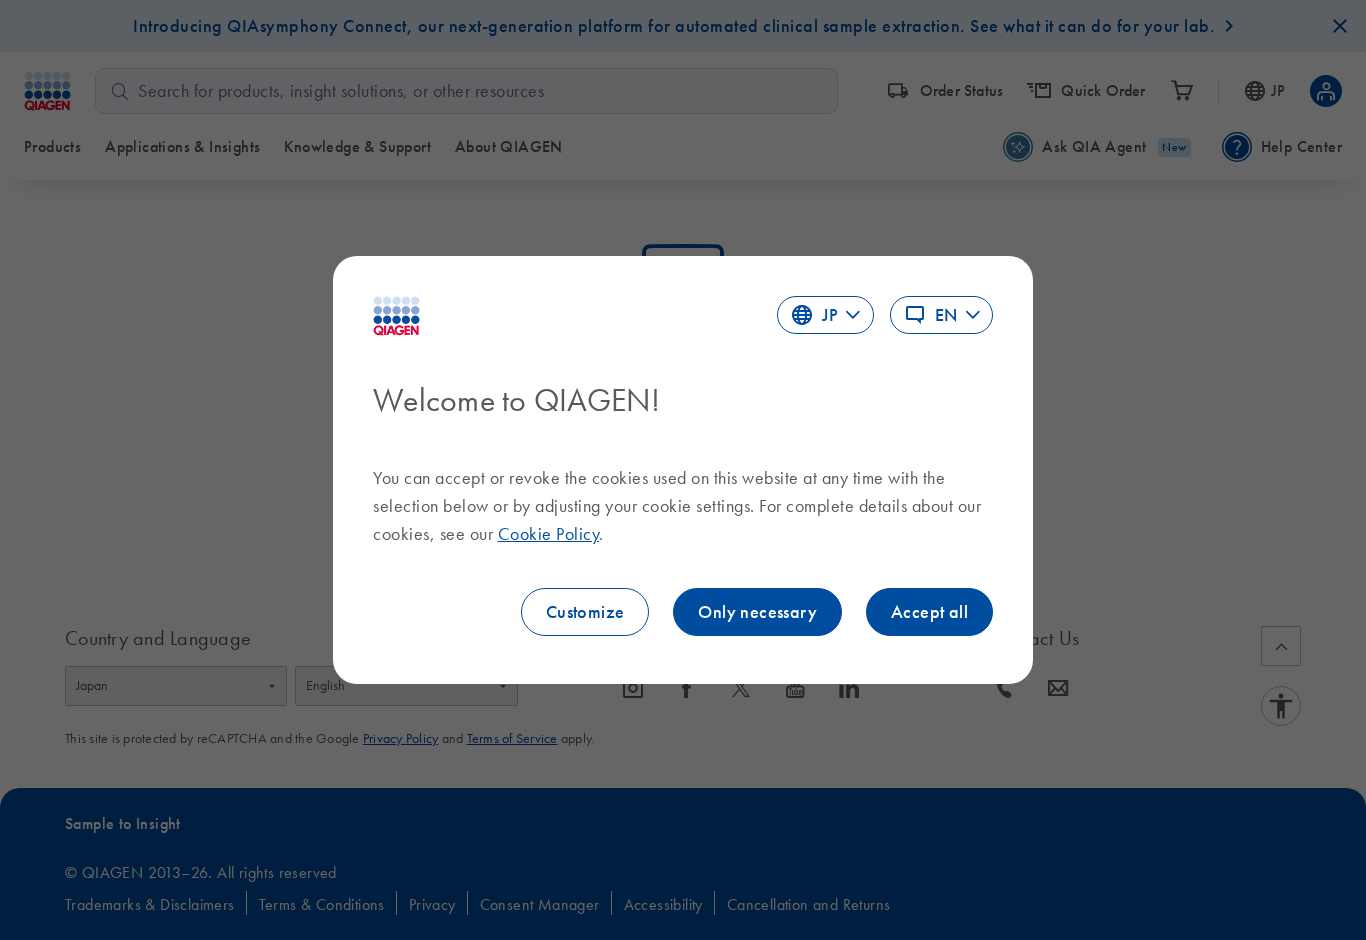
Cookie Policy (549, 534)
